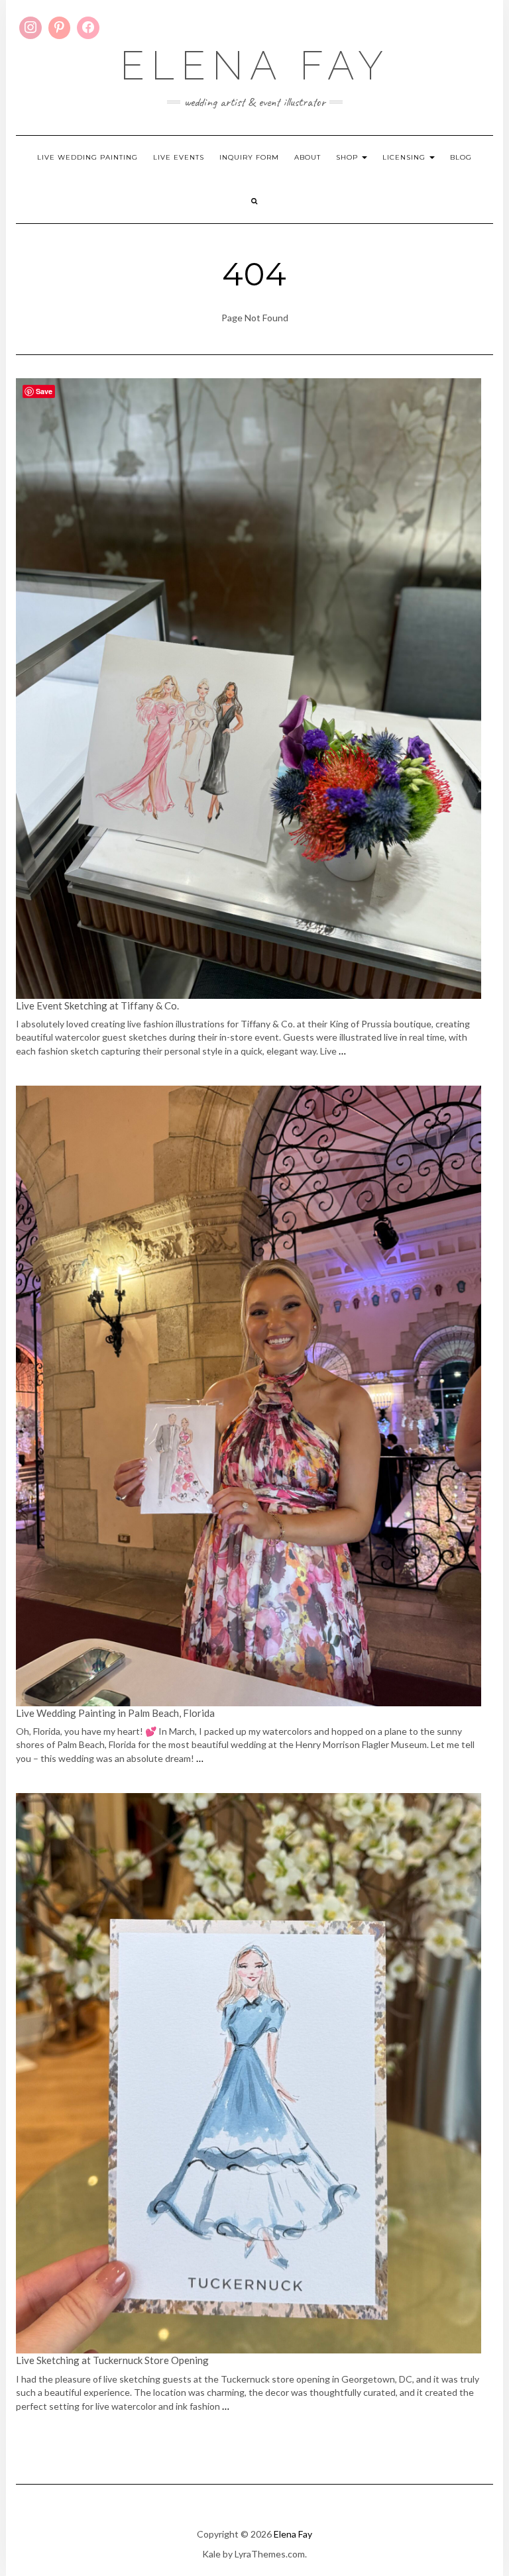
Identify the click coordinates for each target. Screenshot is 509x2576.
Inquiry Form (249, 157)
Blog (461, 157)
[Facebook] (88, 28)
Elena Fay (255, 66)
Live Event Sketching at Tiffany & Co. (98, 1005)
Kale (211, 2554)
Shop (348, 157)
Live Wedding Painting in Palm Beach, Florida (115, 1713)
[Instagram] (30, 28)
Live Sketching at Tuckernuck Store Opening (112, 2360)
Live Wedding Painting (87, 157)
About (308, 157)
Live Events (179, 157)
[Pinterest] (60, 28)
